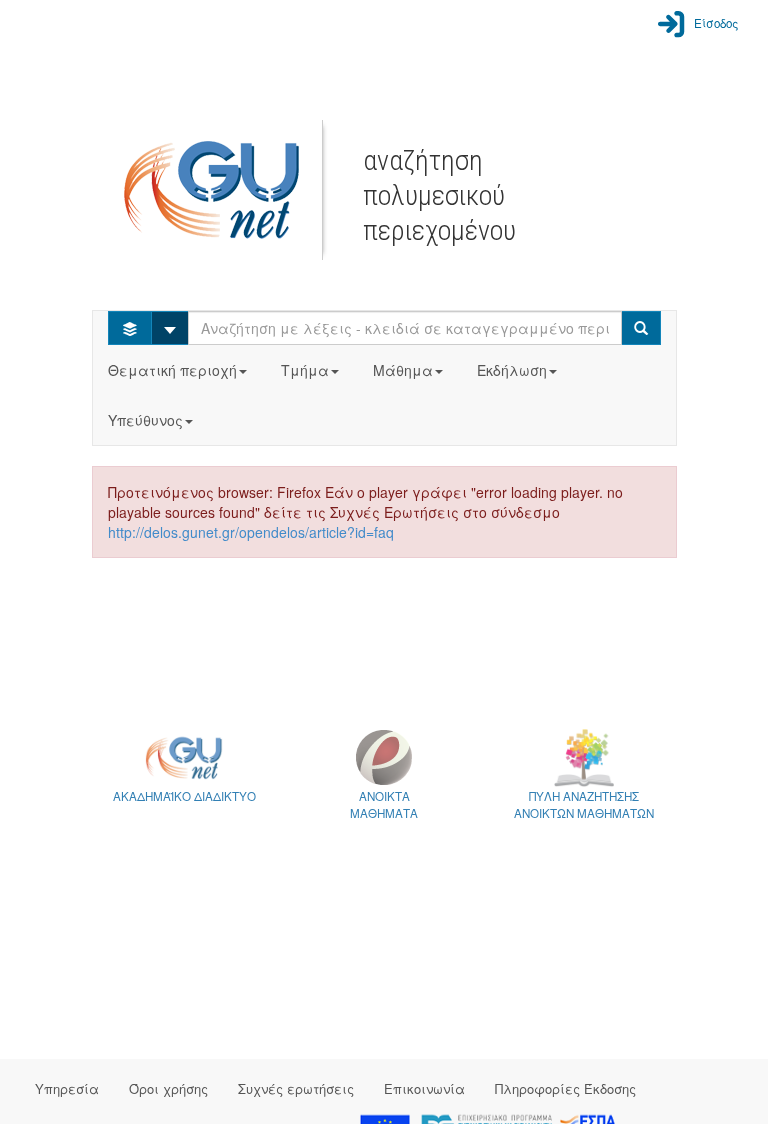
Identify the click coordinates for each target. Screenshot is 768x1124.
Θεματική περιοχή (172, 370)
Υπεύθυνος (145, 420)
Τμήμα (305, 370)
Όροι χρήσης (168, 1088)
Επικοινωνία (424, 1088)
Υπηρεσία (67, 1088)
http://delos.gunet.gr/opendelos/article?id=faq (251, 532)
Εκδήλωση (512, 370)
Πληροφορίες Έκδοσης (565, 1088)
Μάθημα (403, 370)
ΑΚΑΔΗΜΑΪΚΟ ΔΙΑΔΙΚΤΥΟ (184, 796)
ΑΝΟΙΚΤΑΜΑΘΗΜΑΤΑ (384, 804)
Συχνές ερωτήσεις (296, 1088)
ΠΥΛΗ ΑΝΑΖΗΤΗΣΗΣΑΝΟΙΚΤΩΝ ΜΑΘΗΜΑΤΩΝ (584, 804)
